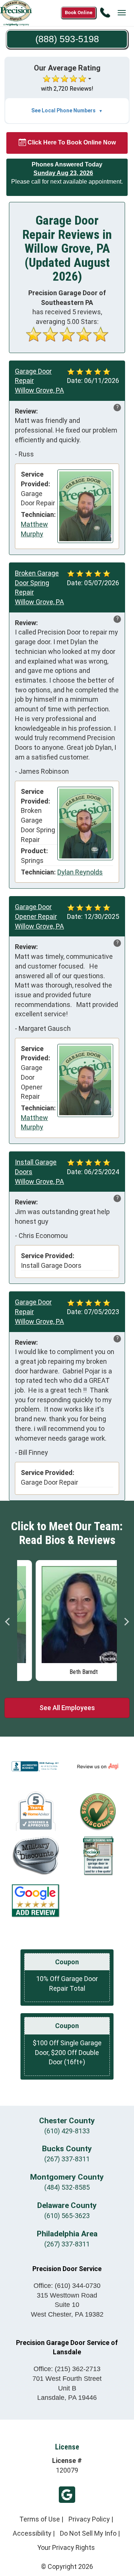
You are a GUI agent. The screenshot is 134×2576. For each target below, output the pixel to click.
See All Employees (67, 1708)
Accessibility (32, 2533)
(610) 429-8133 (67, 2131)
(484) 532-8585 (67, 2187)
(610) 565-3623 (67, 2216)
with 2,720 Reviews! (67, 89)
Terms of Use (40, 2519)
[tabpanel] (67, 1619)
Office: (67, 2286)
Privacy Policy (89, 2519)
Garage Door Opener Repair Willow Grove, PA (39, 916)
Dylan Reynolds (80, 872)
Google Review (67, 2495)
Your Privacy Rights (66, 2547)
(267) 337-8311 (67, 2159)
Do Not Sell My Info (88, 2533)
